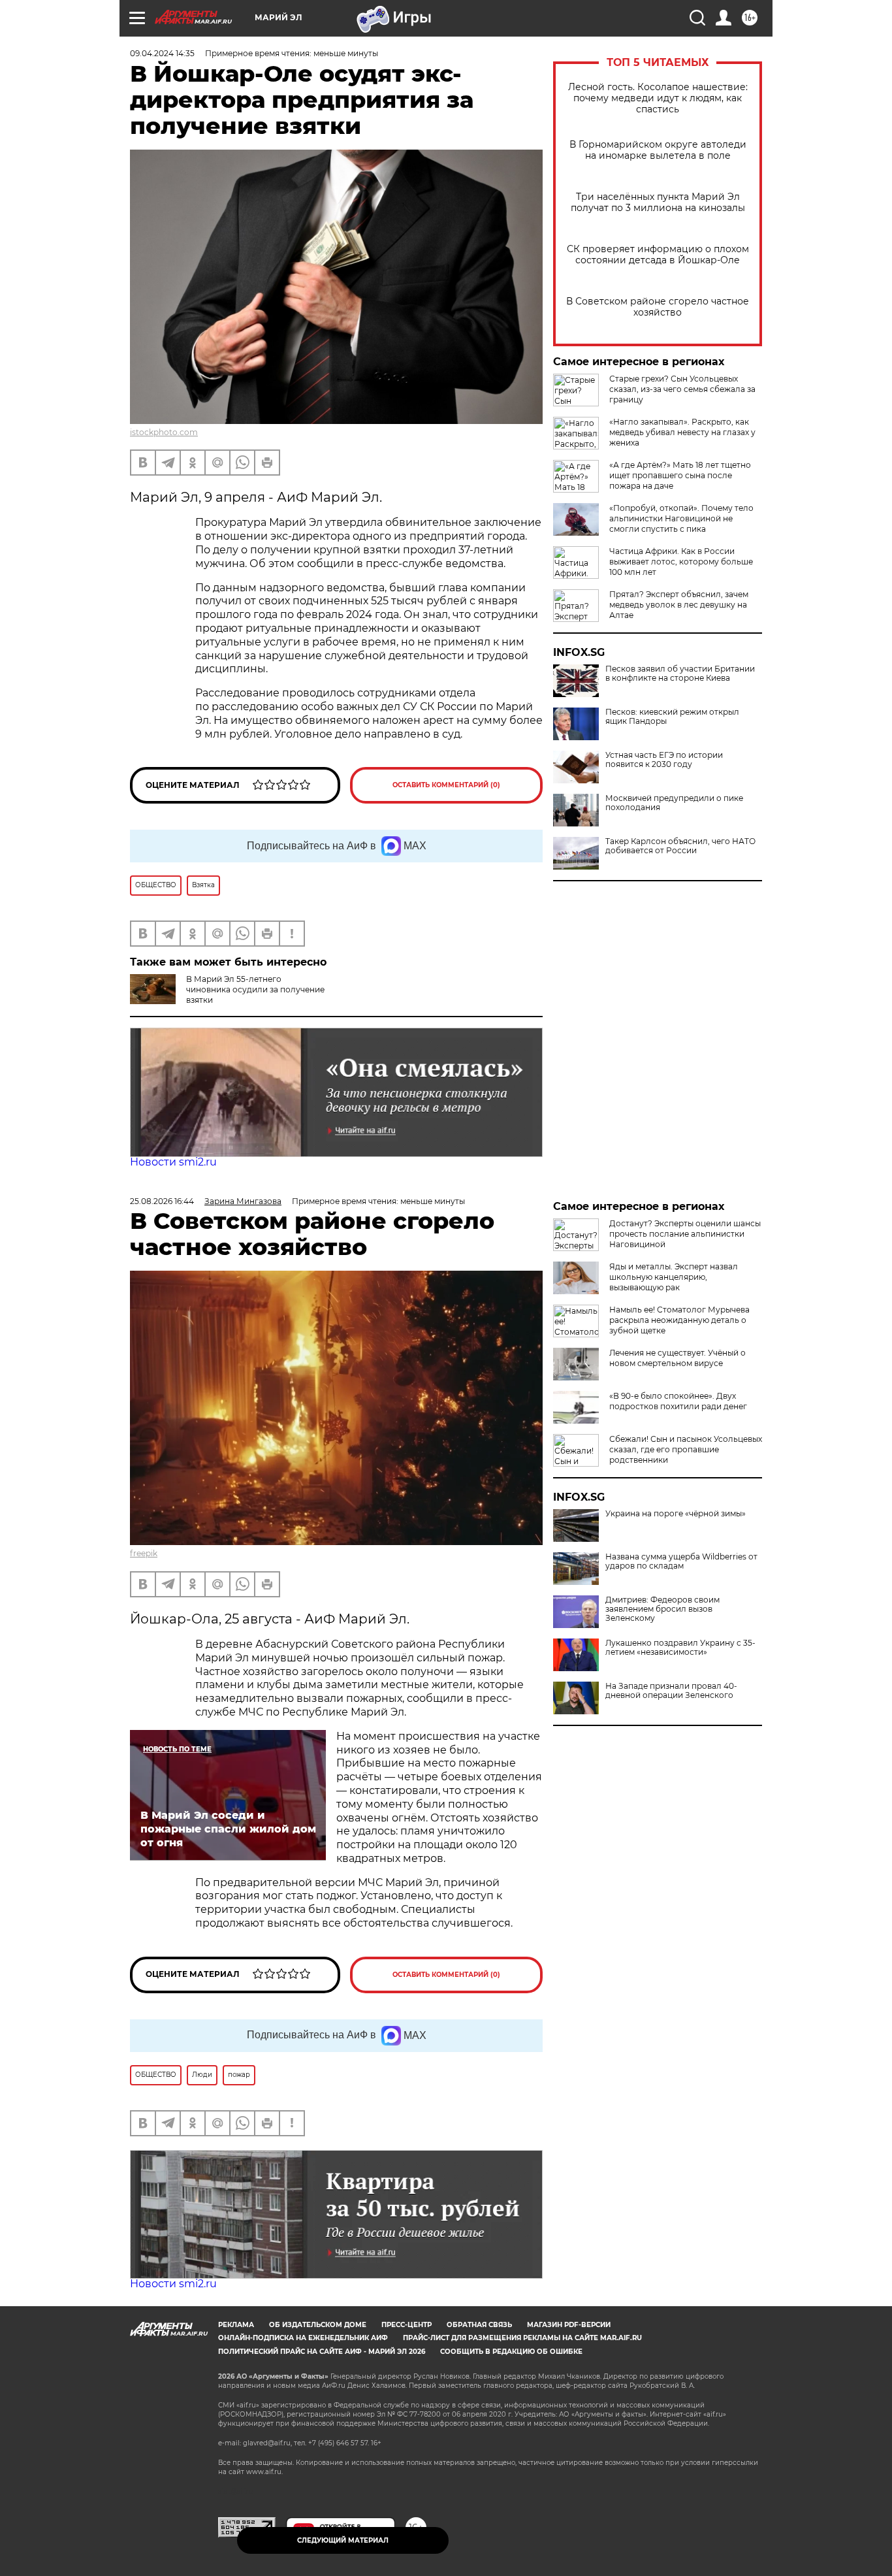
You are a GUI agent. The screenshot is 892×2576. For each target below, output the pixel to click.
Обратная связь (479, 2325)
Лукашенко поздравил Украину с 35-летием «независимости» (680, 1648)
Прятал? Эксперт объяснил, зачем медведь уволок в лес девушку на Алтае (679, 605)
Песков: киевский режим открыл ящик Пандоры (672, 717)
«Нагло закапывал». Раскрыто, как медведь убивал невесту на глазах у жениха (682, 432)
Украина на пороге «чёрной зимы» (676, 1514)
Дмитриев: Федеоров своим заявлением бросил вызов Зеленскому (662, 1609)
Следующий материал (343, 2540)
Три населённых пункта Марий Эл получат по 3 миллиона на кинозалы (658, 203)
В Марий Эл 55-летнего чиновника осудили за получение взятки (255, 989)
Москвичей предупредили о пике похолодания (674, 803)
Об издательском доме (318, 2325)
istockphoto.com (164, 432)
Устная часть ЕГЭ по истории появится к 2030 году (664, 760)
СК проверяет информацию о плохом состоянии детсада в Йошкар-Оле (658, 255)
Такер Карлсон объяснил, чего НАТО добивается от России (680, 846)
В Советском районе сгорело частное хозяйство (658, 307)
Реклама (236, 2325)
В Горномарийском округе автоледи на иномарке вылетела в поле (658, 150)
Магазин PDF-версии (569, 2325)
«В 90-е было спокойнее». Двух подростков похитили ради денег (678, 1401)
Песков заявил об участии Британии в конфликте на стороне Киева (680, 674)
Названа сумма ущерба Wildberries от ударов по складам (681, 1561)
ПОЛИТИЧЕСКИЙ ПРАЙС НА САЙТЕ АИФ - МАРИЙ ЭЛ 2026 (322, 2352)
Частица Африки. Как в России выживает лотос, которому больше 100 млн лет (681, 562)
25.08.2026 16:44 (162, 1201)
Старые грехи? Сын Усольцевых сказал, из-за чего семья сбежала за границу (682, 389)
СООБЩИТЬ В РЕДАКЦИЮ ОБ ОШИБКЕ (511, 2352)
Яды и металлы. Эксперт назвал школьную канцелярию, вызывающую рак (674, 1277)
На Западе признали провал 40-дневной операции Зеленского (671, 1691)
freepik (144, 1553)
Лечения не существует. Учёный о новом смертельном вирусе (677, 1358)
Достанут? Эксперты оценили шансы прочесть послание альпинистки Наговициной (685, 1234)
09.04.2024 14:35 (162, 53)
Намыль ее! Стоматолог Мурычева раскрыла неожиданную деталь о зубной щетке (679, 1320)
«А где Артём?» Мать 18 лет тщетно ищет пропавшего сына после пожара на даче (680, 475)
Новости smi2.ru (173, 1162)
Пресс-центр (406, 2325)
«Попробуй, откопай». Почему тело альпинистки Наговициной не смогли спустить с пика (681, 518)
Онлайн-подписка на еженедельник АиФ (303, 2338)
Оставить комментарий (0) (446, 785)
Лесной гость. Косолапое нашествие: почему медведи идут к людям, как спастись (658, 98)
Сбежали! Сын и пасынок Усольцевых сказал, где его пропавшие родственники (686, 1449)
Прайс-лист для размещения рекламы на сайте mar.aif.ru (522, 2338)
